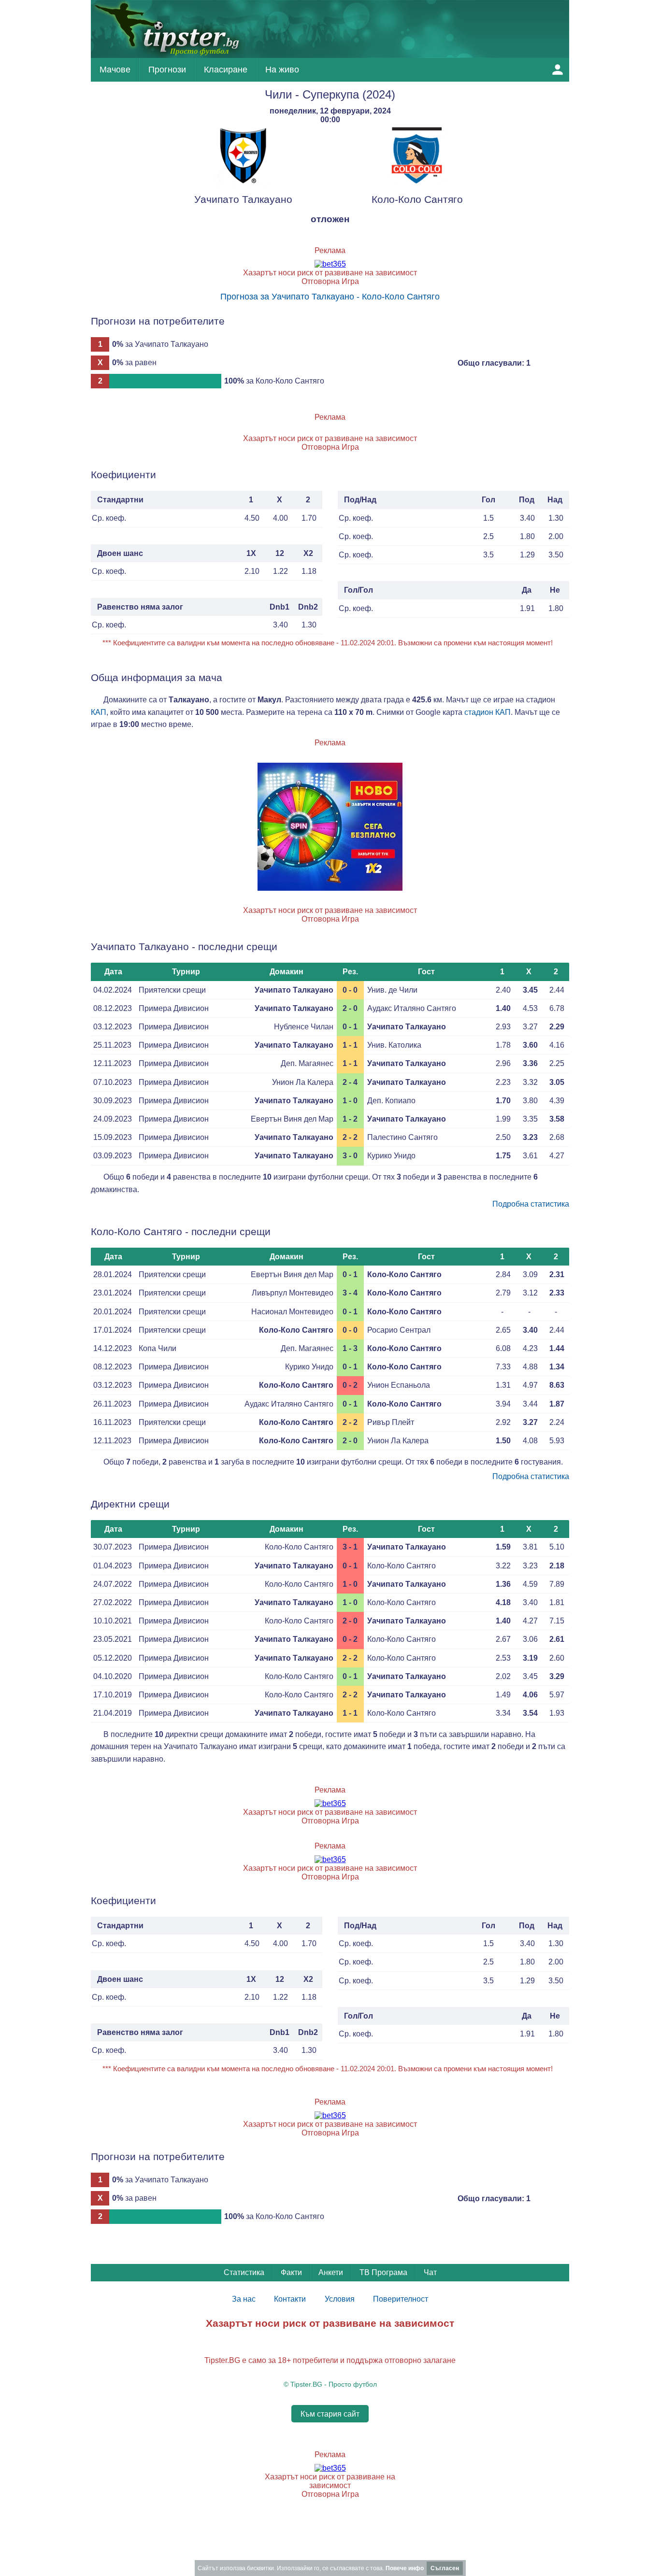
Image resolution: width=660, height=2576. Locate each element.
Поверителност (401, 2299)
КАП (99, 712)
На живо (282, 70)
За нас (244, 2299)
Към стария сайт (330, 2413)
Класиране (226, 70)
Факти (291, 2272)
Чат (430, 2272)
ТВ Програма (383, 2272)
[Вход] (558, 70)
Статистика (244, 2272)
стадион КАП (488, 712)
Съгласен (445, 2568)
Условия (340, 2299)
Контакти (290, 2299)
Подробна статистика (531, 1204)
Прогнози (167, 70)
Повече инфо (405, 2568)
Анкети (331, 2272)
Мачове (115, 70)
